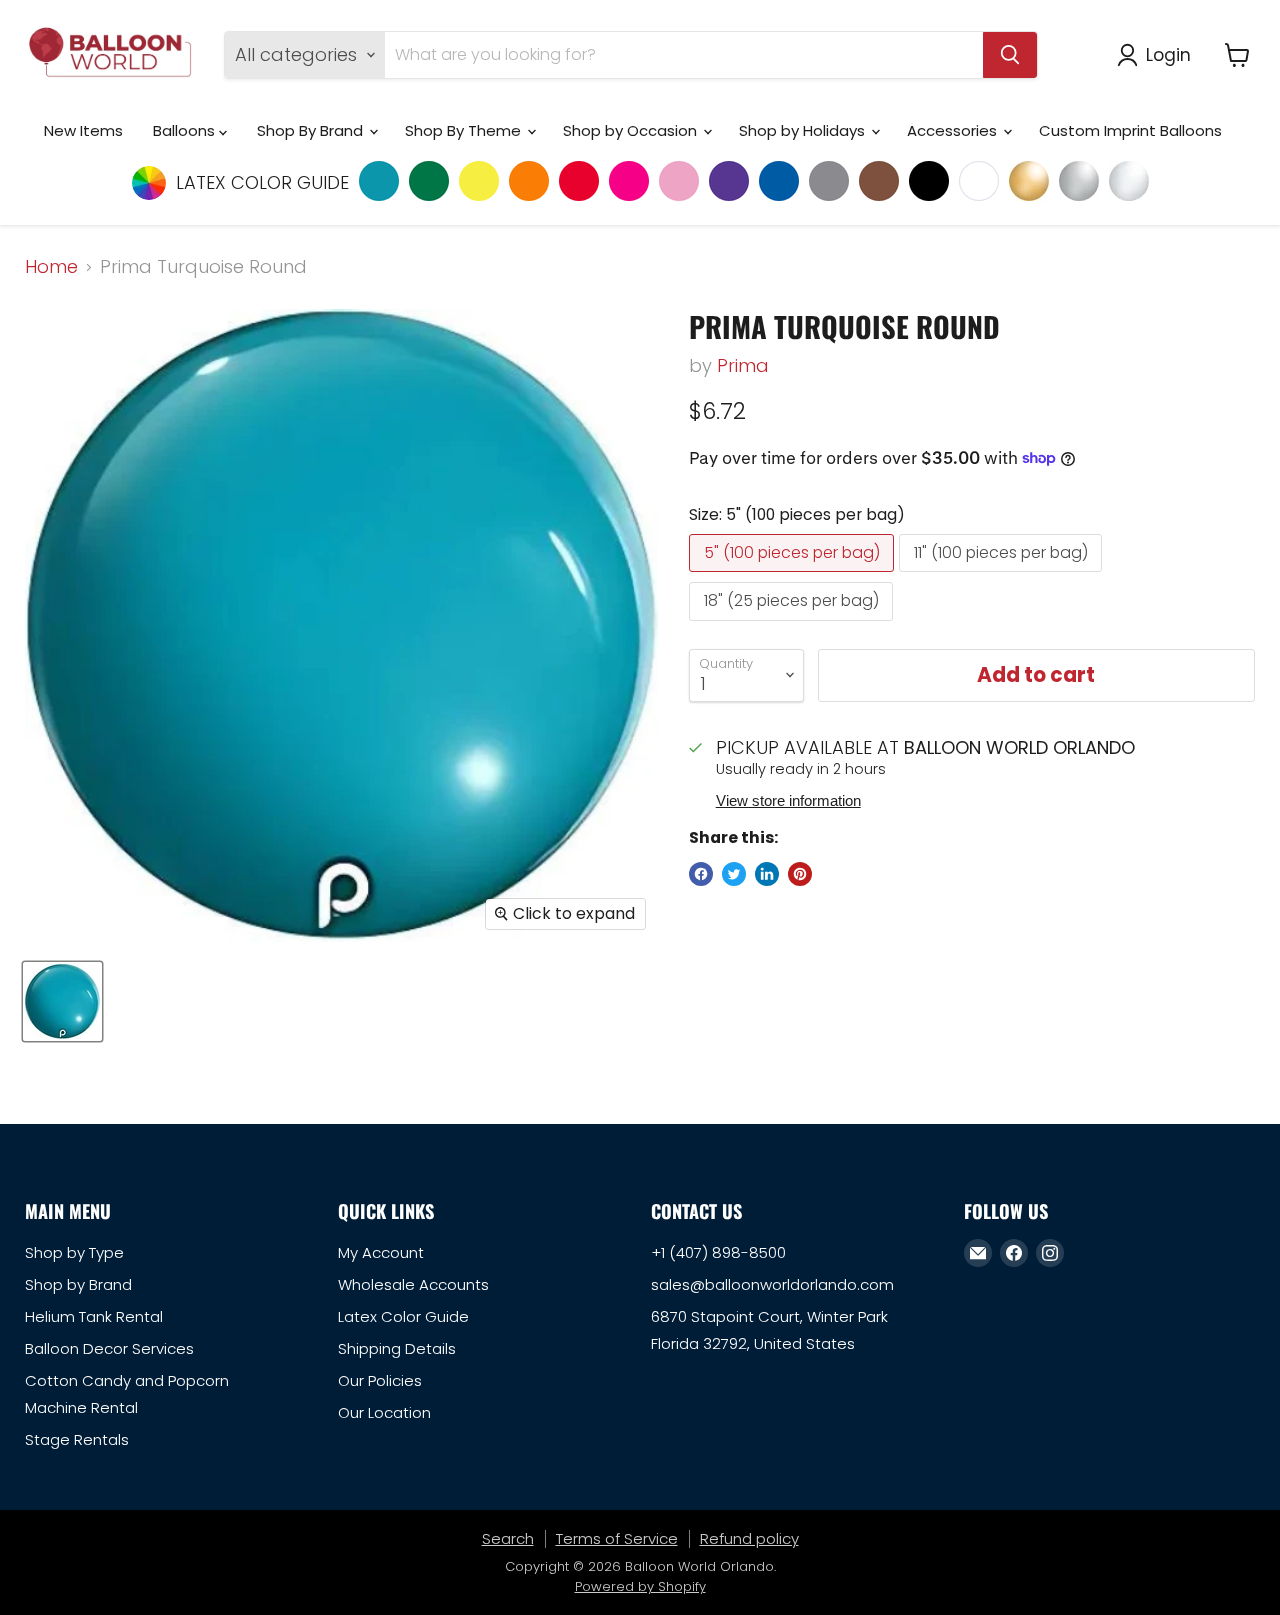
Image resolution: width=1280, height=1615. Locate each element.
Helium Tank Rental (94, 1316)
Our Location (384, 1412)
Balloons (186, 130)
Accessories (954, 130)
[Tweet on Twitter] (734, 874)
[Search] (1010, 55)
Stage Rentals (77, 1439)
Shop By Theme (465, 130)
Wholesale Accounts (413, 1284)
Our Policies (380, 1380)
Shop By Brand (312, 130)
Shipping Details (397, 1348)
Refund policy (749, 1538)
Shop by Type (74, 1252)
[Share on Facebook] (701, 874)
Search (508, 1538)
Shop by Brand (78, 1284)
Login (1168, 54)
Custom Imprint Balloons (1130, 130)
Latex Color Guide (403, 1316)
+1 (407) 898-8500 (718, 1252)
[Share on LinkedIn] (767, 874)
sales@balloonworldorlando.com (772, 1284)
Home (51, 267)
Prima (743, 365)
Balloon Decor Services (109, 1348)
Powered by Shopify (640, 1586)
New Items (83, 130)
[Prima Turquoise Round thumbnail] (62, 1001)
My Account (381, 1252)
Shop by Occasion (632, 130)
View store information (788, 801)
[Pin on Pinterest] (800, 874)
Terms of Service (617, 1538)
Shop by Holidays (804, 130)
